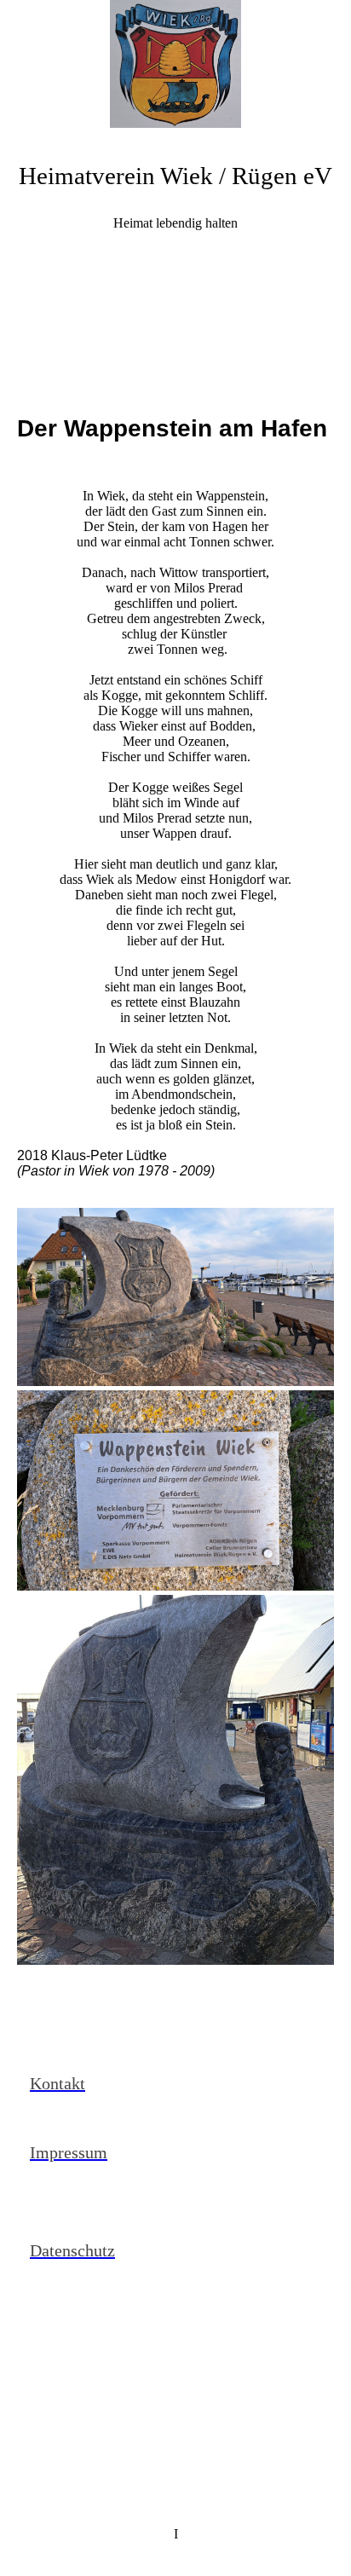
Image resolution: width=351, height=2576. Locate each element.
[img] (175, 64)
